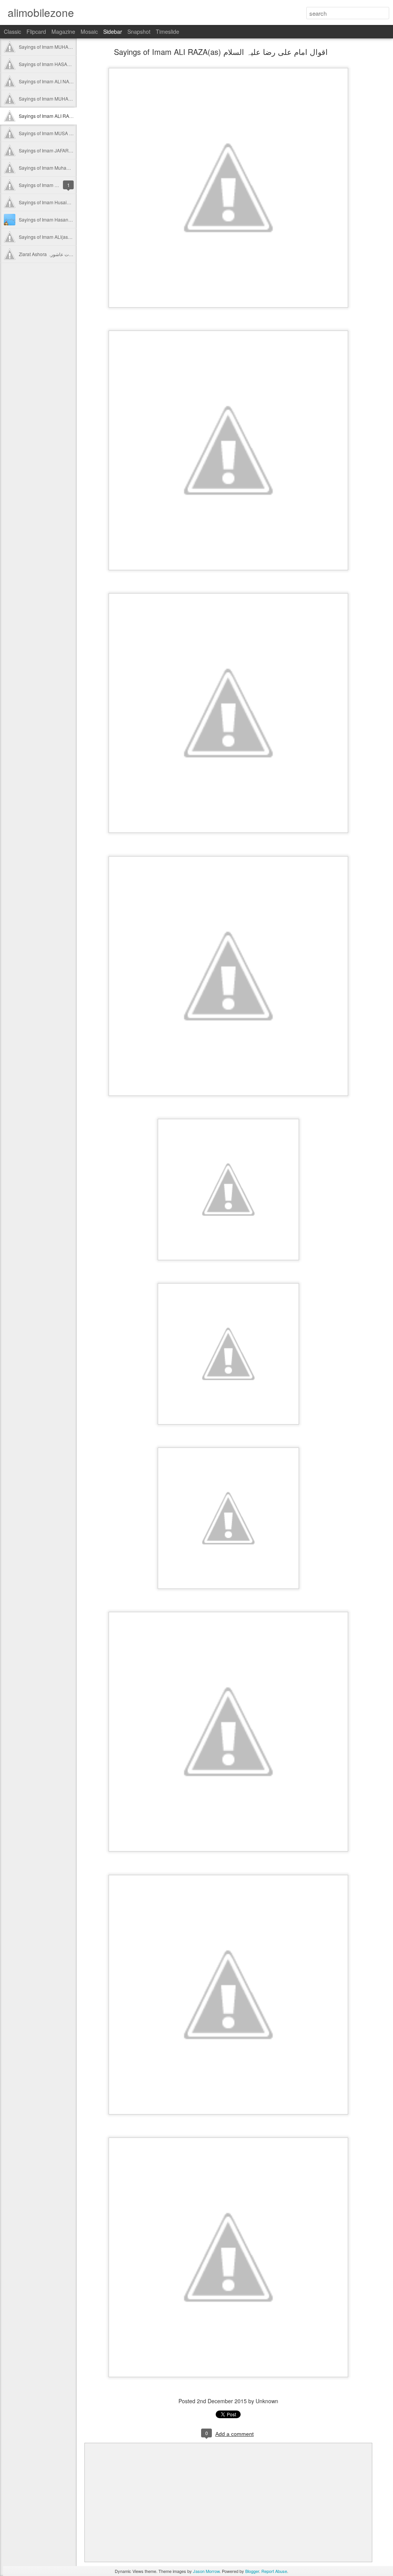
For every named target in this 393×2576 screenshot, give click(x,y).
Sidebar (113, 31)
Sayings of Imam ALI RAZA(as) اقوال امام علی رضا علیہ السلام (221, 52)
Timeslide (168, 31)
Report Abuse (274, 2571)
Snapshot (139, 31)
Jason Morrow (206, 2571)
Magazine (63, 31)
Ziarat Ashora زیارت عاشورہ (47, 254)
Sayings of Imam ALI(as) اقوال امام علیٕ (59, 237)
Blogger (252, 2571)
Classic (12, 31)
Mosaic (89, 31)
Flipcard (36, 31)
